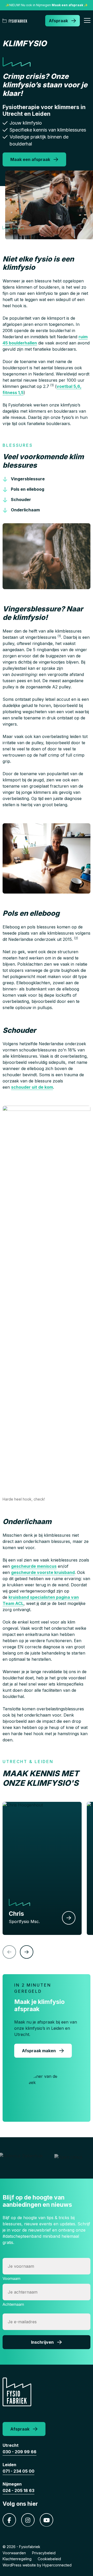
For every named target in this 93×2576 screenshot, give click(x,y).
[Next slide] (27, 1952)
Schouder (21, 499)
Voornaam (11, 2278)
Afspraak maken (39, 2051)
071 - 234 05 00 (18, 2471)
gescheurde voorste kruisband (43, 1572)
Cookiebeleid (49, 2559)
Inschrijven (42, 2342)
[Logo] (16, 21)
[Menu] (87, 21)
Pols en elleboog (28, 489)
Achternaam (13, 2304)
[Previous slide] (9, 1952)
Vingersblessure (28, 479)
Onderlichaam (25, 510)
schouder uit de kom (32, 1087)
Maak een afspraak (30, 159)
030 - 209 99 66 (20, 2452)
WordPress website (19, 2565)
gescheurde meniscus (34, 1566)
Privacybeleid (44, 2553)
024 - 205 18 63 (18, 2490)
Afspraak (58, 21)
